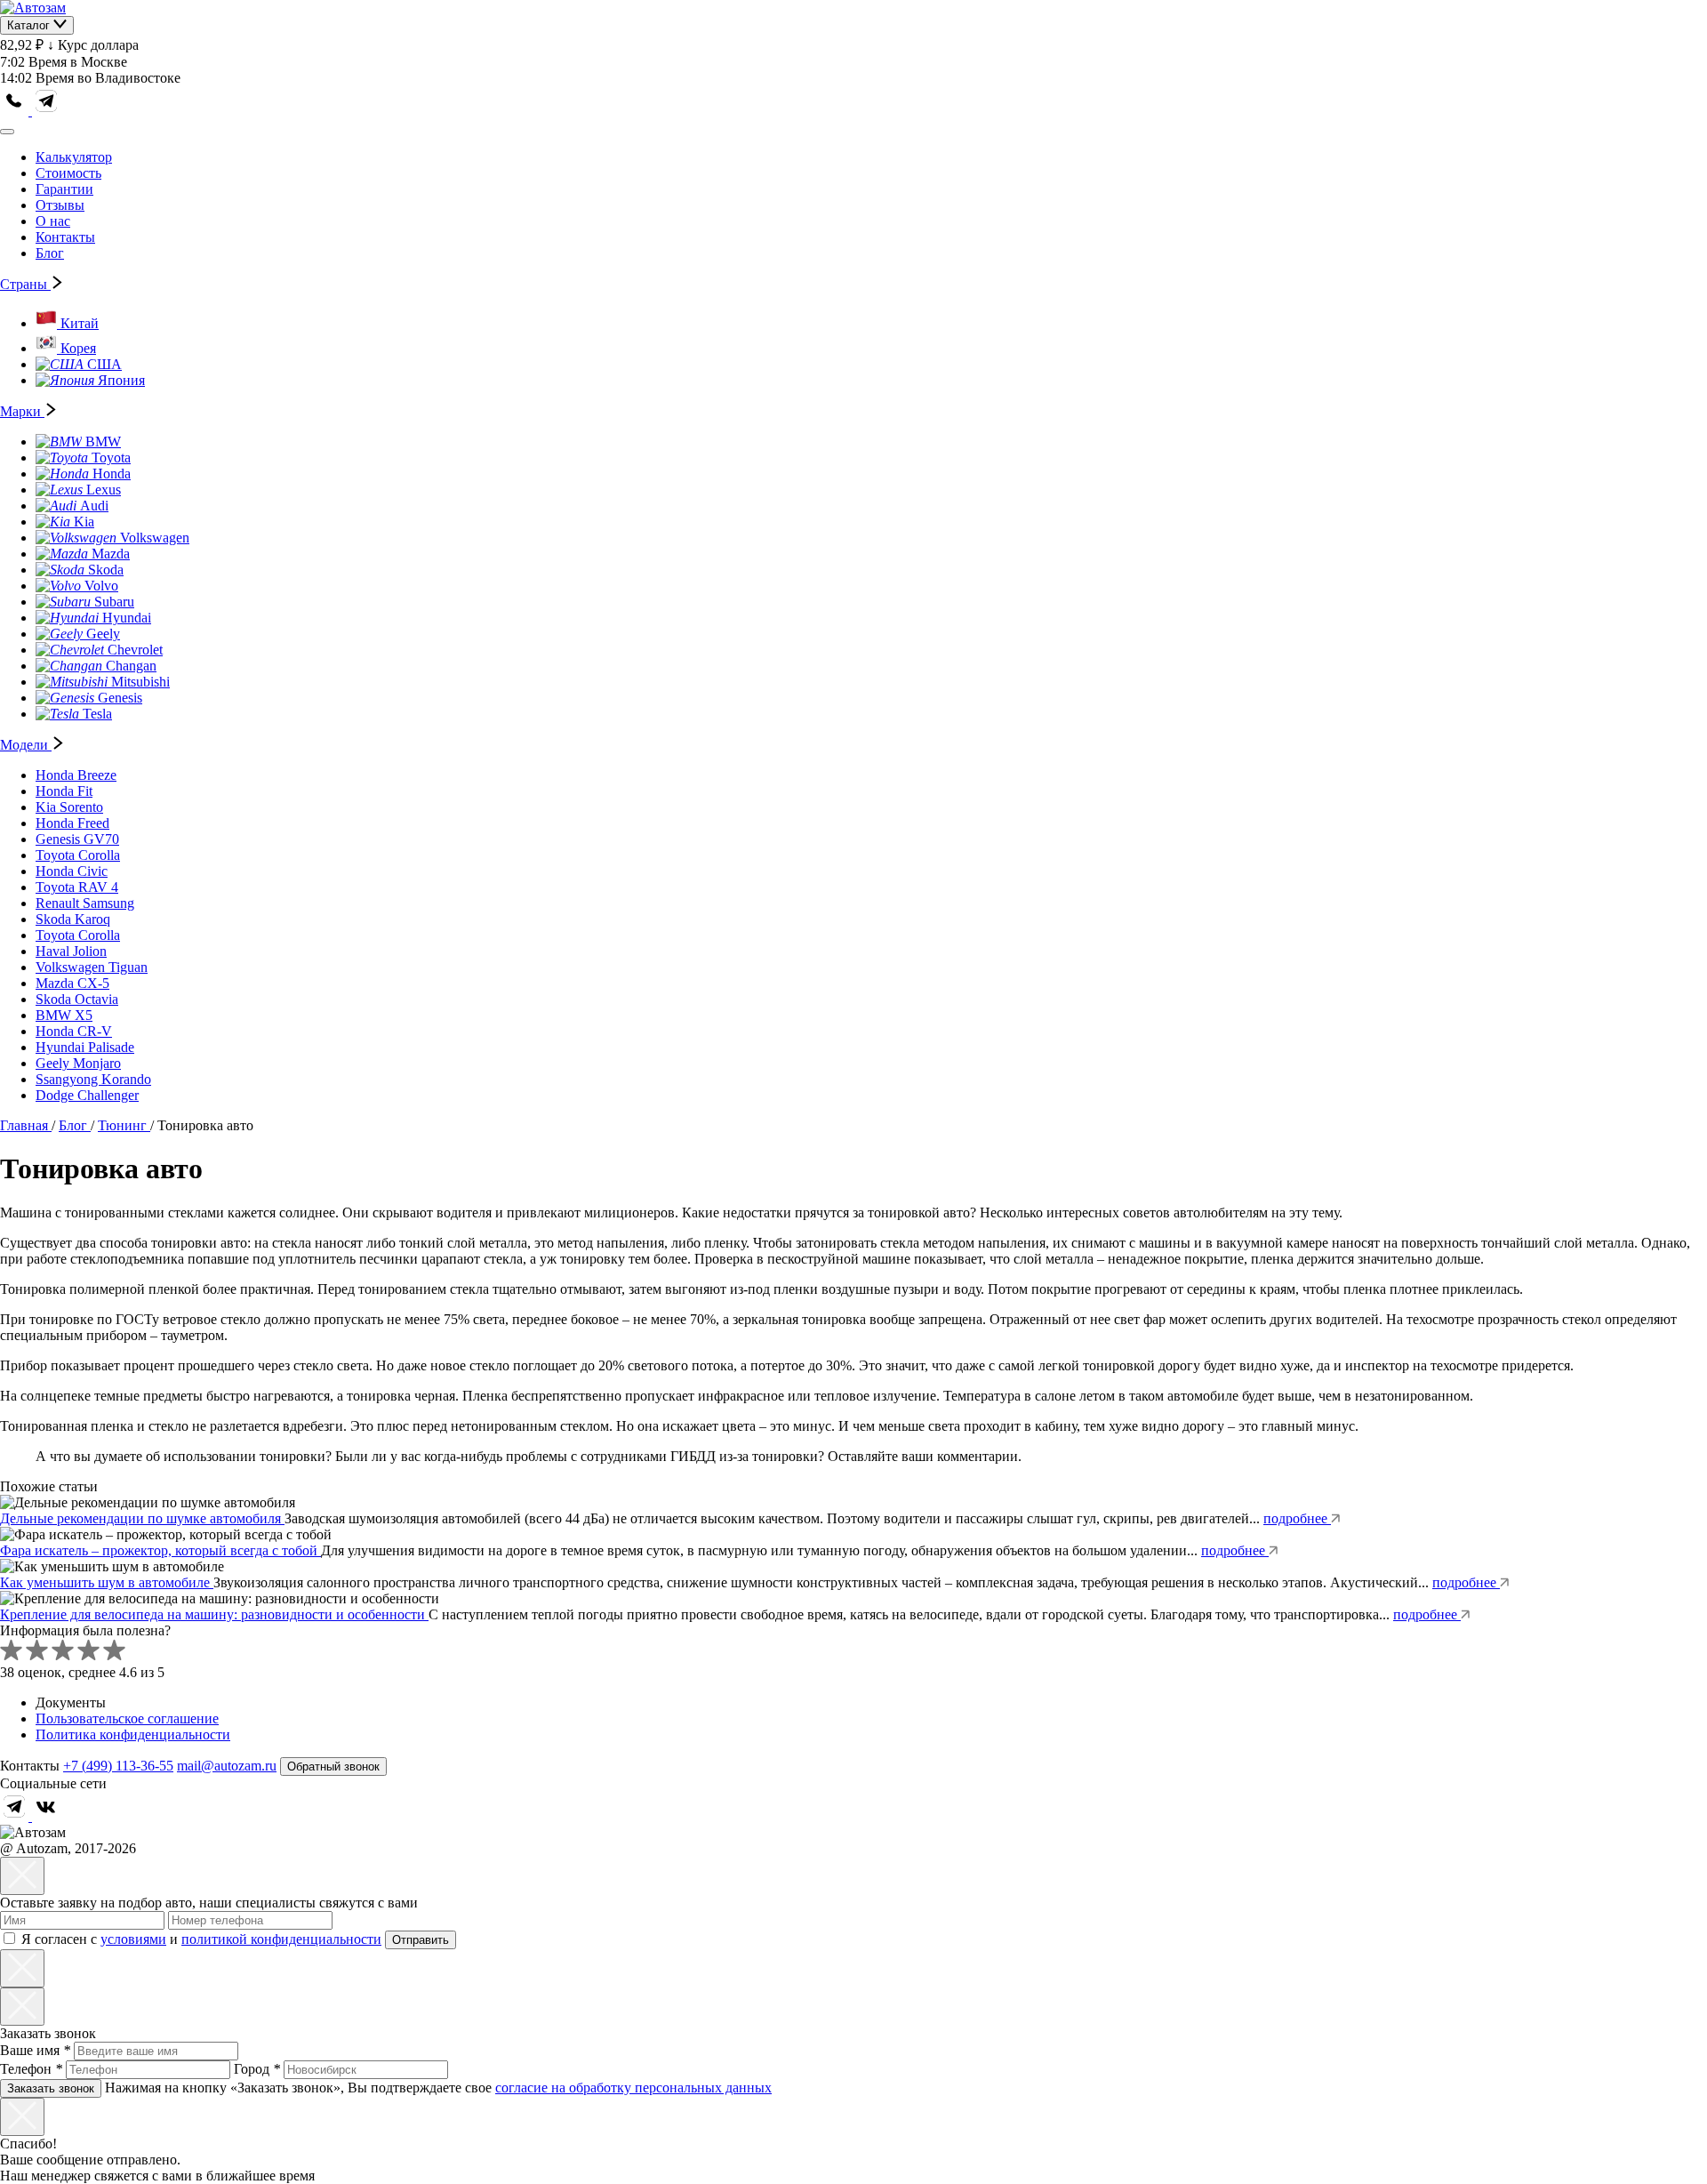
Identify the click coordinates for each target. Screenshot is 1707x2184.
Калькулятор (74, 157)
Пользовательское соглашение (127, 1718)
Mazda (111, 554)
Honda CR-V (74, 1031)
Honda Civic (72, 871)
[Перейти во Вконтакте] (46, 1816)
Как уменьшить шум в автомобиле (107, 1582)
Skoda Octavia (77, 999)
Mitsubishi (140, 682)
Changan (131, 666)
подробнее (1297, 1518)
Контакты (65, 237)
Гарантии (64, 189)
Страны (25, 284)
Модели (26, 745)
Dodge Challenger (87, 1095)
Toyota (111, 458)
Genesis (120, 698)
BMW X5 (64, 1015)
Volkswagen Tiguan (92, 967)
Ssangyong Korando (93, 1079)
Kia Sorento (69, 807)
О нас (53, 221)
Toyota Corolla (78, 855)
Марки (22, 411)
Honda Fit (64, 791)
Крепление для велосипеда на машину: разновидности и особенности (214, 1614)
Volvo (101, 586)
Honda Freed (72, 823)
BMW (103, 442)
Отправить (421, 1940)
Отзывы (60, 205)
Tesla (97, 714)
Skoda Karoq (73, 919)
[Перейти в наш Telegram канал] (46, 111)
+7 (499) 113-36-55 (118, 1766)
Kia (84, 522)
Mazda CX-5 (72, 983)
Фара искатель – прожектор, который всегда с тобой (160, 1550)
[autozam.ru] (33, 8)
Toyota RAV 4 (77, 887)
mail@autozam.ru (227, 1766)
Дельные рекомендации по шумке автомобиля (142, 1518)
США (104, 364)
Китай (80, 323)
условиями (133, 1939)
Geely (103, 634)
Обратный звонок (333, 1766)
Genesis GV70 (77, 839)
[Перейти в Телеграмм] (16, 1816)
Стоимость (68, 173)
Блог (50, 253)
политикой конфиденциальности (281, 1939)
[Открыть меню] (7, 132)
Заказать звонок (51, 2088)
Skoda (106, 570)
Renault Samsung (85, 903)
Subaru (114, 602)
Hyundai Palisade (85, 1047)
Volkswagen (155, 538)
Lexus (104, 490)
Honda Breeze (76, 775)
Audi (94, 506)
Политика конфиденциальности (133, 1734)
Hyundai (127, 618)
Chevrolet (135, 650)
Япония (121, 380)
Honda (112, 474)
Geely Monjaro (78, 1063)
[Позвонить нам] (16, 111)
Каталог (30, 25)
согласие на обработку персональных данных (633, 2088)
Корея (78, 348)
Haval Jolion (71, 951)
